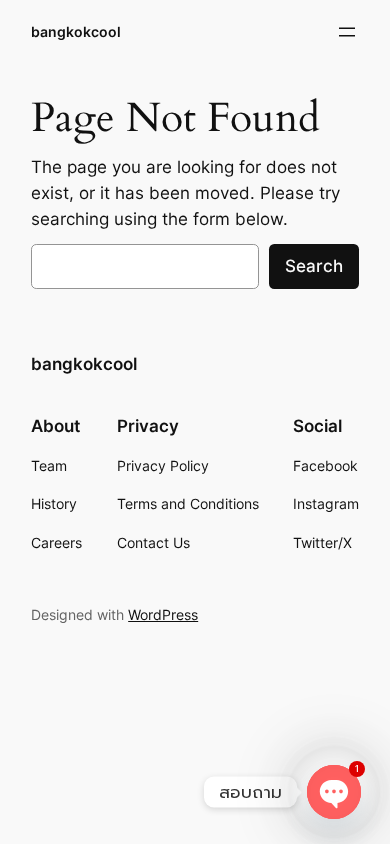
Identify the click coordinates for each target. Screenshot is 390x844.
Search (314, 266)
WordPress (163, 614)
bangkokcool (76, 31)
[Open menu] (347, 32)
